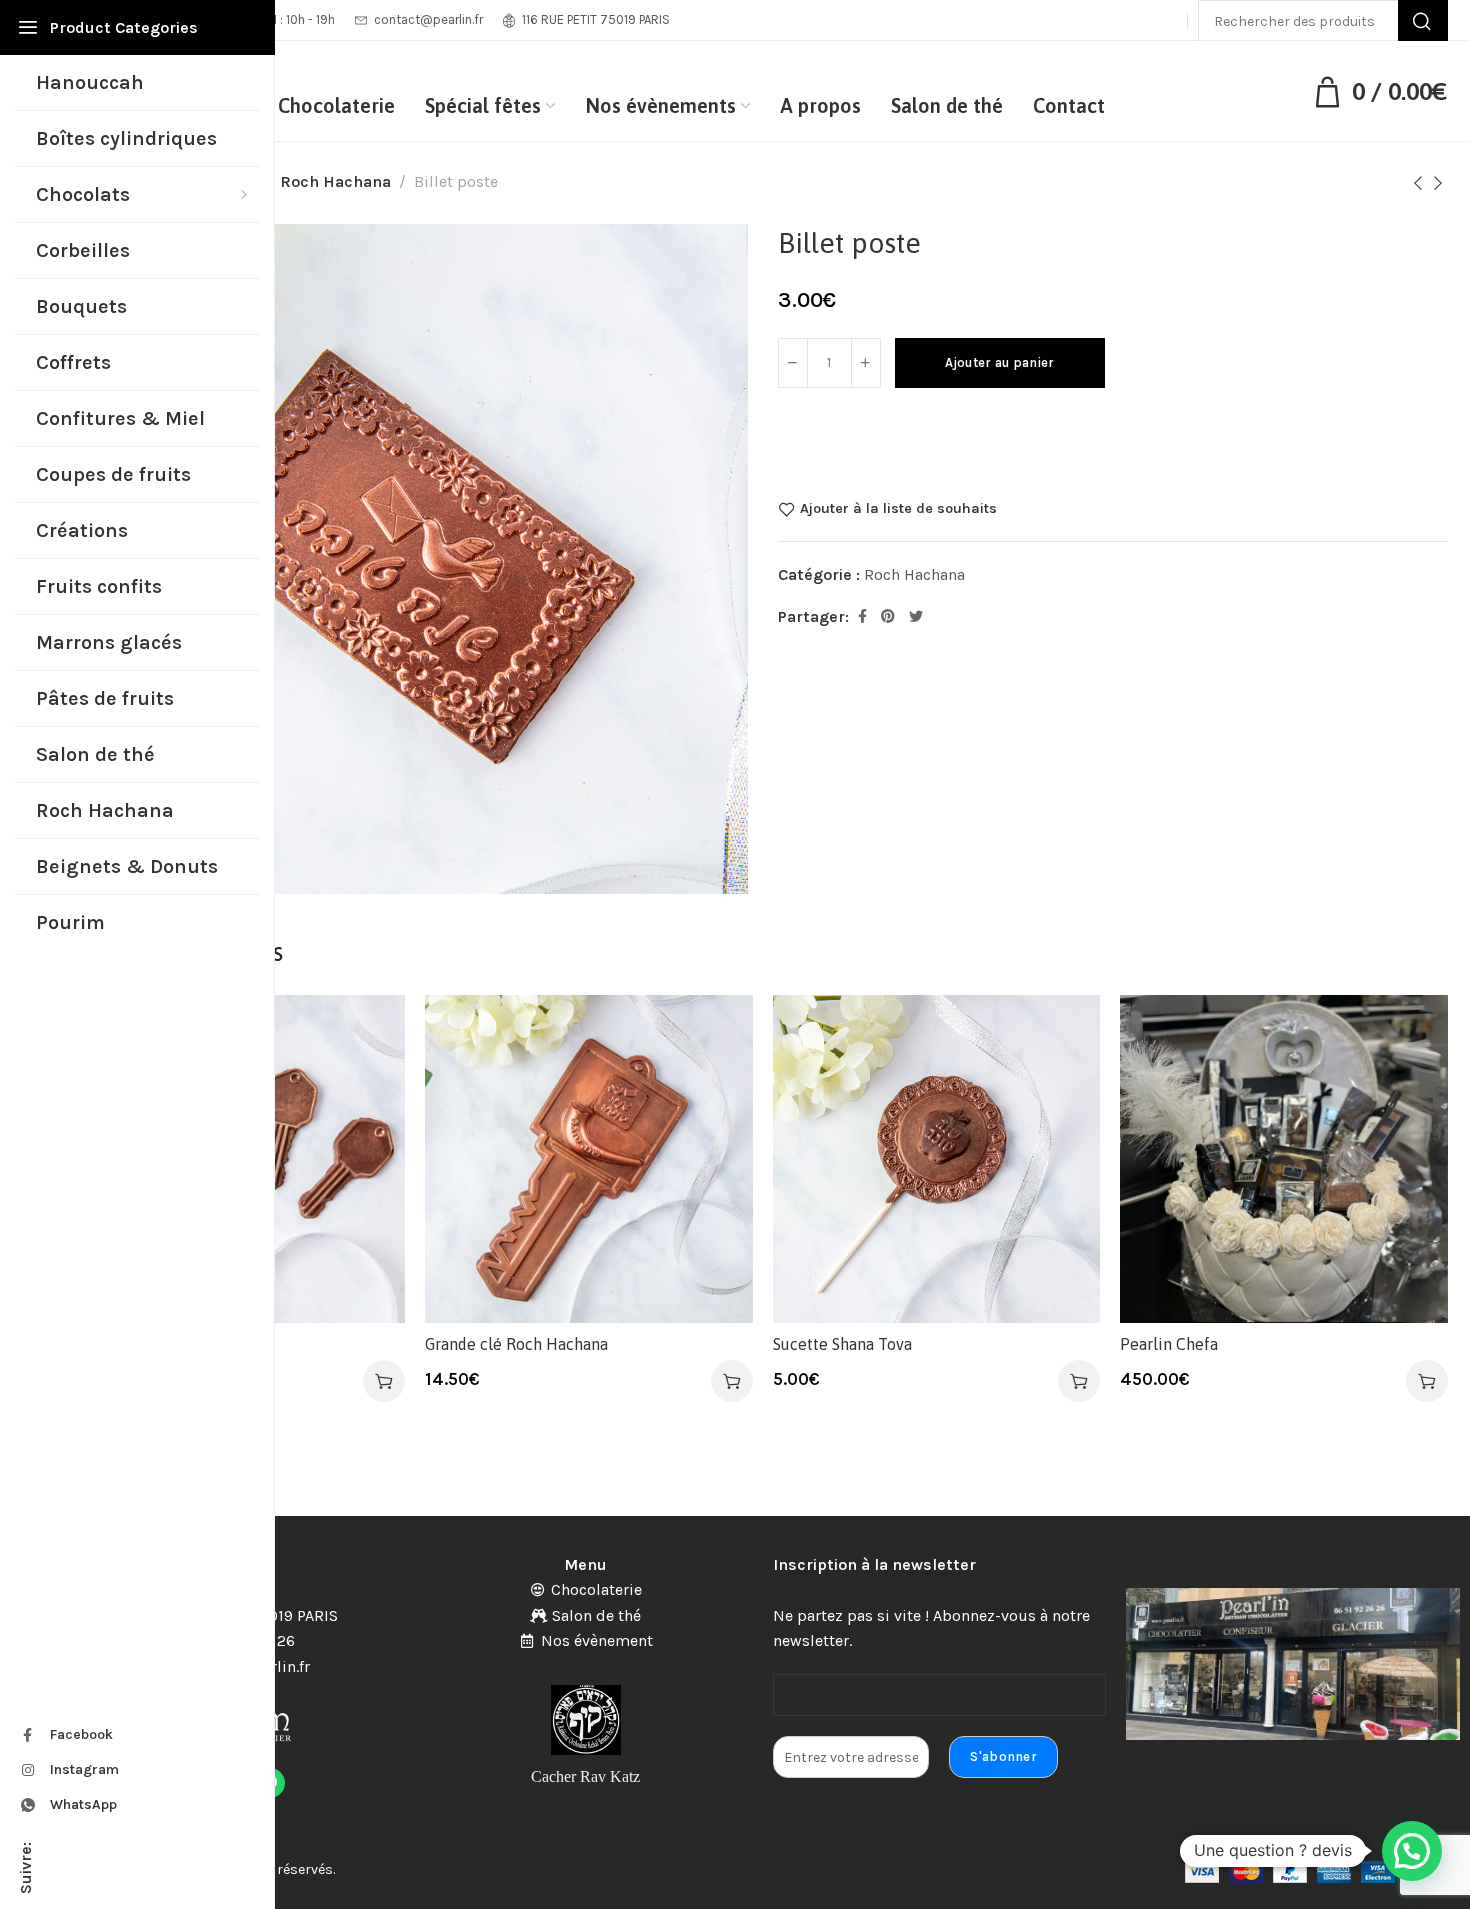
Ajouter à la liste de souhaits (898, 509)
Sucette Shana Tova (842, 1344)
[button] (384, 1381)
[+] (866, 363)
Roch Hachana (335, 181)
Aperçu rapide (368, 1080)
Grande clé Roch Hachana (516, 1344)
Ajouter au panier (1000, 362)
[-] (793, 363)
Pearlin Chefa (1169, 1344)
